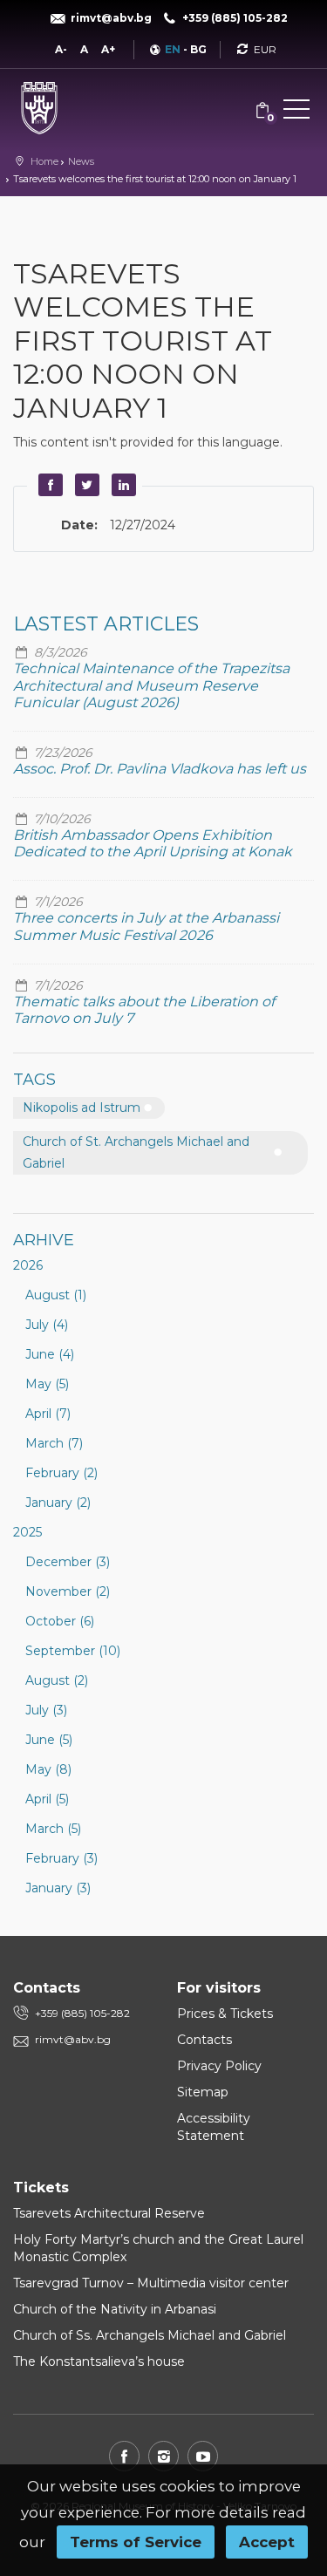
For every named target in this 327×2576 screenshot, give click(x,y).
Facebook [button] (48, 485)
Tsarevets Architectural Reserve (109, 2213)
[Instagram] (163, 2456)
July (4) (47, 1325)
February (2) (61, 1473)
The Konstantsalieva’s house (99, 2361)
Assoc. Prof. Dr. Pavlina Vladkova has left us (160, 769)
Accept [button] (267, 2542)
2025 (27, 1532)
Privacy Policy (219, 2066)
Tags (34, 1080)
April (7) (48, 1414)
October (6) (60, 1621)
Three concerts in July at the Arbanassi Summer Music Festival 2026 (146, 926)
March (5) (53, 1829)
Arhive (44, 1240)
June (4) (50, 1354)
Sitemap (203, 2092)
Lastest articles (106, 624)
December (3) (68, 1562)
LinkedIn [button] (121, 485)
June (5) (49, 1740)
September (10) (73, 1651)
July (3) (46, 1710)
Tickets (41, 2188)
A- (61, 49)
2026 (28, 1265)
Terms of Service (136, 2542)
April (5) (47, 1799)
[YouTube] (203, 2456)
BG (198, 49)
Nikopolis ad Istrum (82, 1107)
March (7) (54, 1443)
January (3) (58, 1888)
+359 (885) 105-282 (82, 2013)
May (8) (48, 1769)
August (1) (56, 1295)
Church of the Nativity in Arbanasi (115, 2309)
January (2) (58, 1503)
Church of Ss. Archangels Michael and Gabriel (150, 2335)
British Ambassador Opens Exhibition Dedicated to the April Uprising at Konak (153, 843)
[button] (296, 112)
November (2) (68, 1591)
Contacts (204, 2040)
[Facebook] (124, 2456)
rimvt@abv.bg (73, 2039)
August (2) (57, 1680)
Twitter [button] (85, 485)
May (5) (47, 1384)
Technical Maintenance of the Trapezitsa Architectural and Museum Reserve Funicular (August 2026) (151, 685)
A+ (108, 49)
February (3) (61, 1858)
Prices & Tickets (225, 2014)
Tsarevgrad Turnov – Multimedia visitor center (151, 2283)
